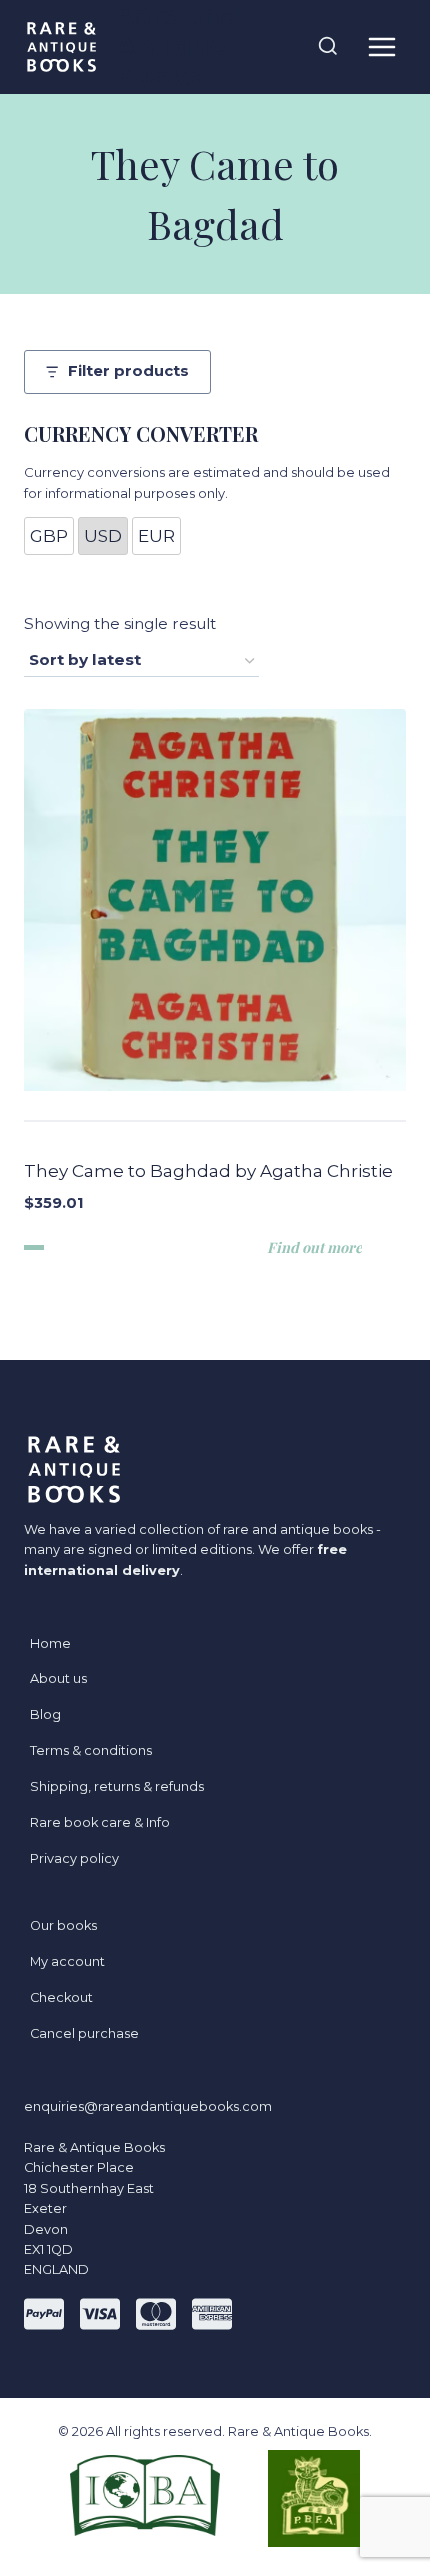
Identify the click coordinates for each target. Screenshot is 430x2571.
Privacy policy (74, 1858)
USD (103, 536)
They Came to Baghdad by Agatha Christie (208, 1171)
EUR (156, 536)
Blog (45, 1714)
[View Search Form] (328, 47)
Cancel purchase (84, 2033)
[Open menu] (381, 46)
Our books (63, 1925)
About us (58, 1678)
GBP (49, 536)
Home (50, 1643)
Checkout (61, 1997)
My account (67, 1961)
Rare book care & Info (100, 1822)
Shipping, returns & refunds (117, 1786)
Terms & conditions (91, 1750)
